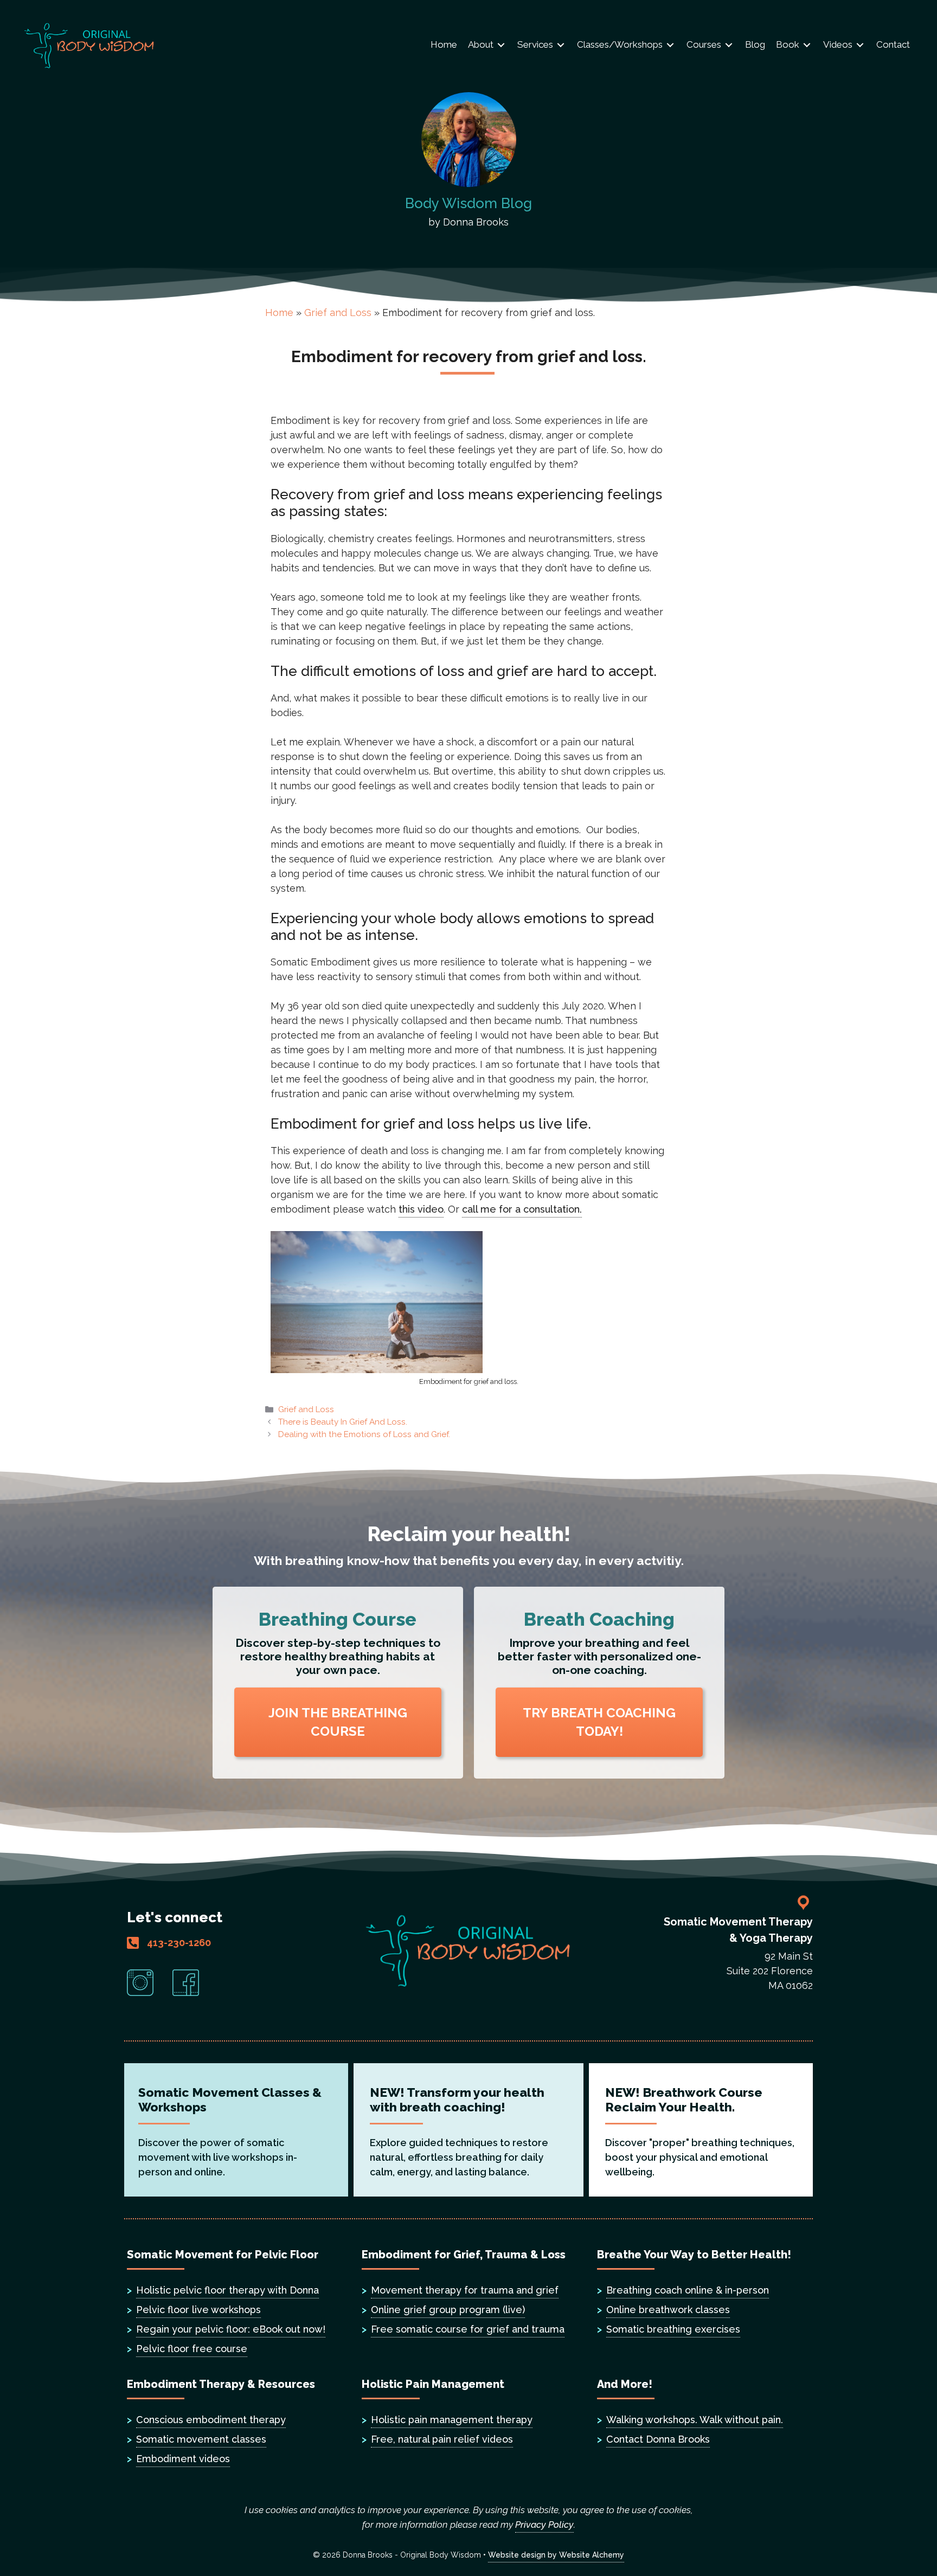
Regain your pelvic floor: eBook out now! (231, 2329)
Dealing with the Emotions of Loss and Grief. (364, 1434)
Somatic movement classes (201, 2439)
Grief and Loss (338, 313)
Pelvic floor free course (192, 2349)
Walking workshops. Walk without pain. (695, 2420)
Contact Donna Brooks (658, 2439)
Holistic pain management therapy (452, 2420)
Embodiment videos (183, 2459)
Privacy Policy (544, 2525)
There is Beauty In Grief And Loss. (343, 1422)
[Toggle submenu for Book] (807, 45)
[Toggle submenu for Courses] (729, 45)
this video (421, 1209)
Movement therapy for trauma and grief (465, 2290)
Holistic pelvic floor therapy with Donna (227, 2290)
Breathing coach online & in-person (688, 2290)
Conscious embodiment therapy (211, 2420)
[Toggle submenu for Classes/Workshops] (670, 45)
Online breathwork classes (668, 2310)
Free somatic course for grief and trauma (468, 2329)
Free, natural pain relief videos (442, 2439)
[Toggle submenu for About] (501, 45)
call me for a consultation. (522, 1209)
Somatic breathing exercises (673, 2329)
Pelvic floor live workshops (198, 2310)
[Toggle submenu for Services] (561, 45)
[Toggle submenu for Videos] (860, 45)
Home (279, 313)
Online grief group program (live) (448, 2310)
